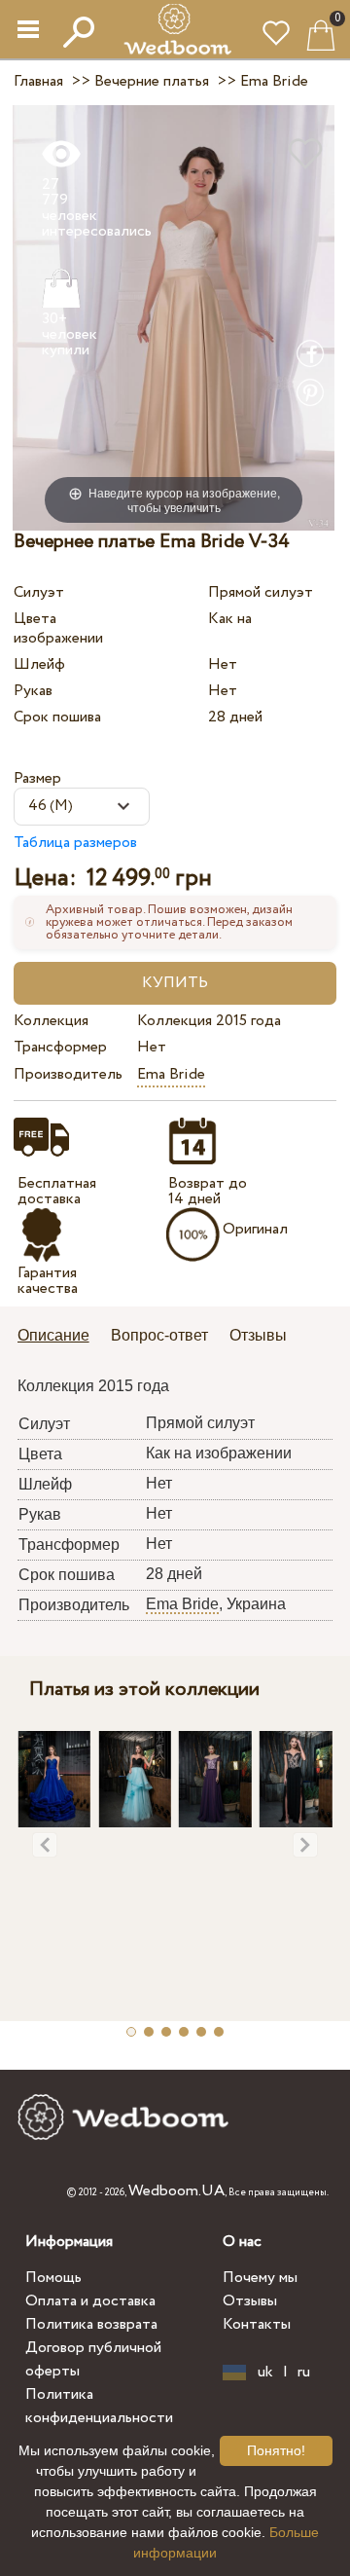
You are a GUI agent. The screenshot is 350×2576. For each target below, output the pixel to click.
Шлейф (39, 664)
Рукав (33, 691)
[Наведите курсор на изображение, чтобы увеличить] (174, 317)
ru (304, 2373)
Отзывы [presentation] (258, 1335)
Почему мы (260, 2278)
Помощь (53, 2278)
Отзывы (250, 2301)
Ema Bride (171, 1074)
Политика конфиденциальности (99, 2406)
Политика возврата (91, 2324)
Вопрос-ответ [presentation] (159, 1335)
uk (265, 2373)
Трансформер (60, 1047)
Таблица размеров (75, 843)
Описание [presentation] (53, 1335)
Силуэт (39, 592)
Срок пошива (57, 717)
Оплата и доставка (90, 2301)
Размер (37, 778)
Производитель (68, 1074)
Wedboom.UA (176, 2191)
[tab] (60, 1337)
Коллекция (51, 1021)
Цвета (35, 619)
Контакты (257, 2324)
